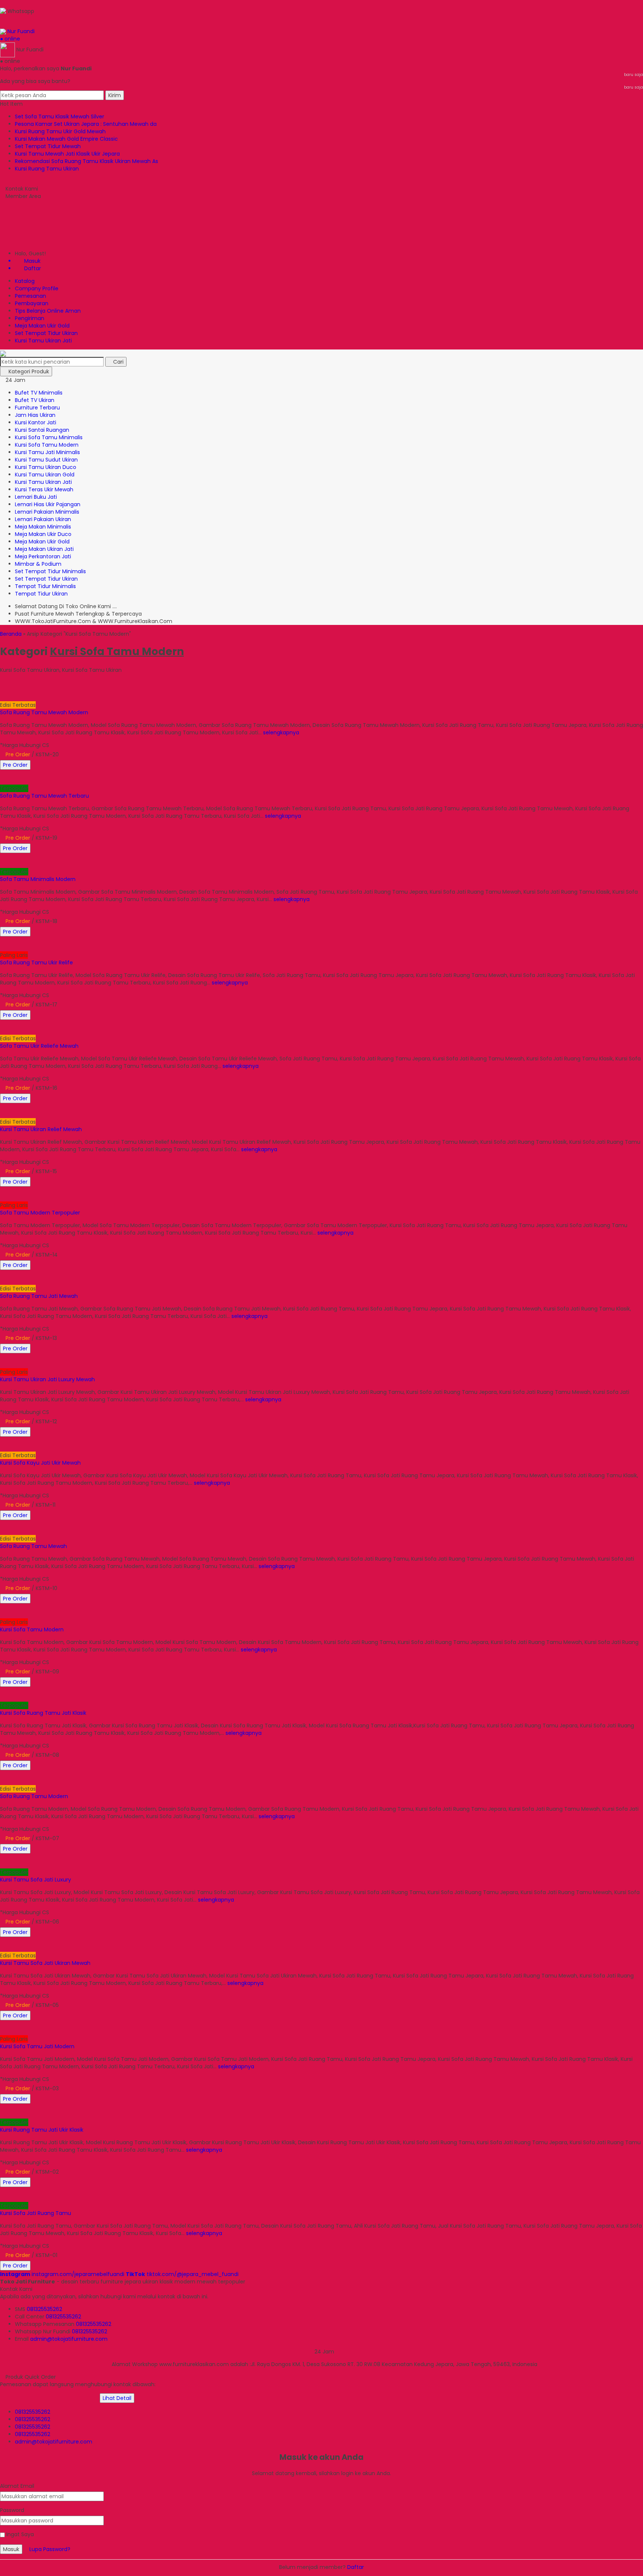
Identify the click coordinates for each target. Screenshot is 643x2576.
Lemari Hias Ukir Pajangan (48, 504)
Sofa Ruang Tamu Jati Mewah (39, 1296)
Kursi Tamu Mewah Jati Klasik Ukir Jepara (67, 154)
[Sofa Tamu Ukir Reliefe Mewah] (49, 1024)
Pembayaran (32, 303)
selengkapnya (281, 732)
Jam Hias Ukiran (35, 415)
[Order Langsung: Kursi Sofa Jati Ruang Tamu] (3, 2198)
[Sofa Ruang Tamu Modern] (49, 1774)
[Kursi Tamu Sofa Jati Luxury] (49, 1857)
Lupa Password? (50, 2549)
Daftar (356, 2567)
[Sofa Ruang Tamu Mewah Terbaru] (49, 773)
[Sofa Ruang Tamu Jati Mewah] (49, 1274)
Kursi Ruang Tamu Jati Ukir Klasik (42, 2130)
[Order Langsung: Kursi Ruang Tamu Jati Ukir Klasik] (3, 2115)
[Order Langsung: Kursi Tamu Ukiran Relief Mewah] (3, 1114)
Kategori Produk (28, 371)
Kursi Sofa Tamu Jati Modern (37, 2046)
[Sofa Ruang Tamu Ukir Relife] (49, 940)
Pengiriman (30, 318)
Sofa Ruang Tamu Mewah (33, 1546)
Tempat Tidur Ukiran (41, 594)
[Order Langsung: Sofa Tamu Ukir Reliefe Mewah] (3, 1031)
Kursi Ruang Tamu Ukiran (47, 169)
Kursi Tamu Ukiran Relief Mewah (41, 1129)
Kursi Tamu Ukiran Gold (45, 475)
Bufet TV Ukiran (35, 400)
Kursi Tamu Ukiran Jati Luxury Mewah (47, 1379)
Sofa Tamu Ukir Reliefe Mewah (39, 1046)
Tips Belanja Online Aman (48, 311)
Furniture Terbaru (37, 408)
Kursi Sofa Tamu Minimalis (49, 437)
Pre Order (15, 765)
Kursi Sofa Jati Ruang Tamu (36, 2213)
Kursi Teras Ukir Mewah (44, 489)
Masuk (11, 2549)
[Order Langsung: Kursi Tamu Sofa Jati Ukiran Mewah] (3, 1948)
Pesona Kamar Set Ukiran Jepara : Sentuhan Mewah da (86, 124)
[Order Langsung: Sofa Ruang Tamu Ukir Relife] (3, 948)
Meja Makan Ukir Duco (43, 534)
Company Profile (37, 288)
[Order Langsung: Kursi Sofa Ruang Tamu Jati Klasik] (3, 1698)
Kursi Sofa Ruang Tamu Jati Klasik (43, 1713)
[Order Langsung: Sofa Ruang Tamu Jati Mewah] (3, 1281)
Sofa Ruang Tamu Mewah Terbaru (44, 796)
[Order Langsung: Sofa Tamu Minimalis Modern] (3, 864)
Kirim (115, 95)
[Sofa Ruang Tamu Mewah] (49, 1524)
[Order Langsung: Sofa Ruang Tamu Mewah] (3, 1531)
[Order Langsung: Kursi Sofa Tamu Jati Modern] (3, 2031)
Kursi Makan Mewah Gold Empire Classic (66, 139)
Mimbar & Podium (38, 564)
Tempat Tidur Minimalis (45, 586)
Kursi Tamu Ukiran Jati (43, 341)
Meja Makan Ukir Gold (42, 326)
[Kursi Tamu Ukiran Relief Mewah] (49, 1107)
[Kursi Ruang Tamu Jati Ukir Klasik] (49, 2107)
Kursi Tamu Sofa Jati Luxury (36, 1880)
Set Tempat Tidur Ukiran (46, 333)
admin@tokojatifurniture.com (69, 2339)
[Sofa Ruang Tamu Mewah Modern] (49, 690)
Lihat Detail (117, 2398)
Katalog (25, 281)
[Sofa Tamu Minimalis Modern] (49, 857)
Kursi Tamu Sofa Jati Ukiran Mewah (45, 1963)
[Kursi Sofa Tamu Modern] (49, 1607)
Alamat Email (17, 2486)
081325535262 (44, 2309)
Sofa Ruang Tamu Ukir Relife (36, 963)
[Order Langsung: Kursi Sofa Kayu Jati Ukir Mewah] (3, 1448)
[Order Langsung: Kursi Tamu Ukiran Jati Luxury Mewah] (3, 1364)
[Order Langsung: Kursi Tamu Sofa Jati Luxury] (3, 1865)
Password (12, 2510)
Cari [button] (118, 362)
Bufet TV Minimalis (39, 393)
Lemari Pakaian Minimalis (47, 512)
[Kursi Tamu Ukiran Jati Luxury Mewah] (49, 1357)
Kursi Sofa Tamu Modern (47, 445)
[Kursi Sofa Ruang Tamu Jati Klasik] (49, 1691)
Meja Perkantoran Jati (43, 556)
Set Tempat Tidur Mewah (48, 146)
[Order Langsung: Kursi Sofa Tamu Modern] (3, 1615)
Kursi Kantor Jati (36, 422)
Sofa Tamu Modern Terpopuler (40, 1213)
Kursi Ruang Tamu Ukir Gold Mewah (60, 131)
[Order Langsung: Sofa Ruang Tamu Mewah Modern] (3, 698)
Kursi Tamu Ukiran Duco (46, 467)
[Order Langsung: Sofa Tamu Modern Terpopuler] (3, 1198)
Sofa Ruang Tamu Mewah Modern (44, 712)
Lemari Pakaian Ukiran (43, 519)
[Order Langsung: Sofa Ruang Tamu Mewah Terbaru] (3, 781)
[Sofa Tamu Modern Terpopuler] (49, 1190)
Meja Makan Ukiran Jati (44, 549)
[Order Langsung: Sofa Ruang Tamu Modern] (3, 1781)
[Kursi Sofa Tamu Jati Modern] (49, 2024)
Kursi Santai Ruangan (42, 430)
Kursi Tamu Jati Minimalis (47, 452)
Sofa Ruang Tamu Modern (34, 1796)
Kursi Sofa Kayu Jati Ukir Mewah (40, 1463)
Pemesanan (31, 296)
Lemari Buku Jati (36, 497)
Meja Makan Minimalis (43, 527)
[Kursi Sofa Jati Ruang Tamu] (49, 2191)
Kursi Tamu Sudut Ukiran (46, 460)
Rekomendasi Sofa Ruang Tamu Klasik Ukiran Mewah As (87, 161)
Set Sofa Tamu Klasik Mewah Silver (60, 116)
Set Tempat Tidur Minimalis (50, 571)
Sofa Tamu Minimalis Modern (38, 879)
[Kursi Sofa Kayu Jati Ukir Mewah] (49, 1440)
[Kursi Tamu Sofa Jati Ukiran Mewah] (49, 1941)
